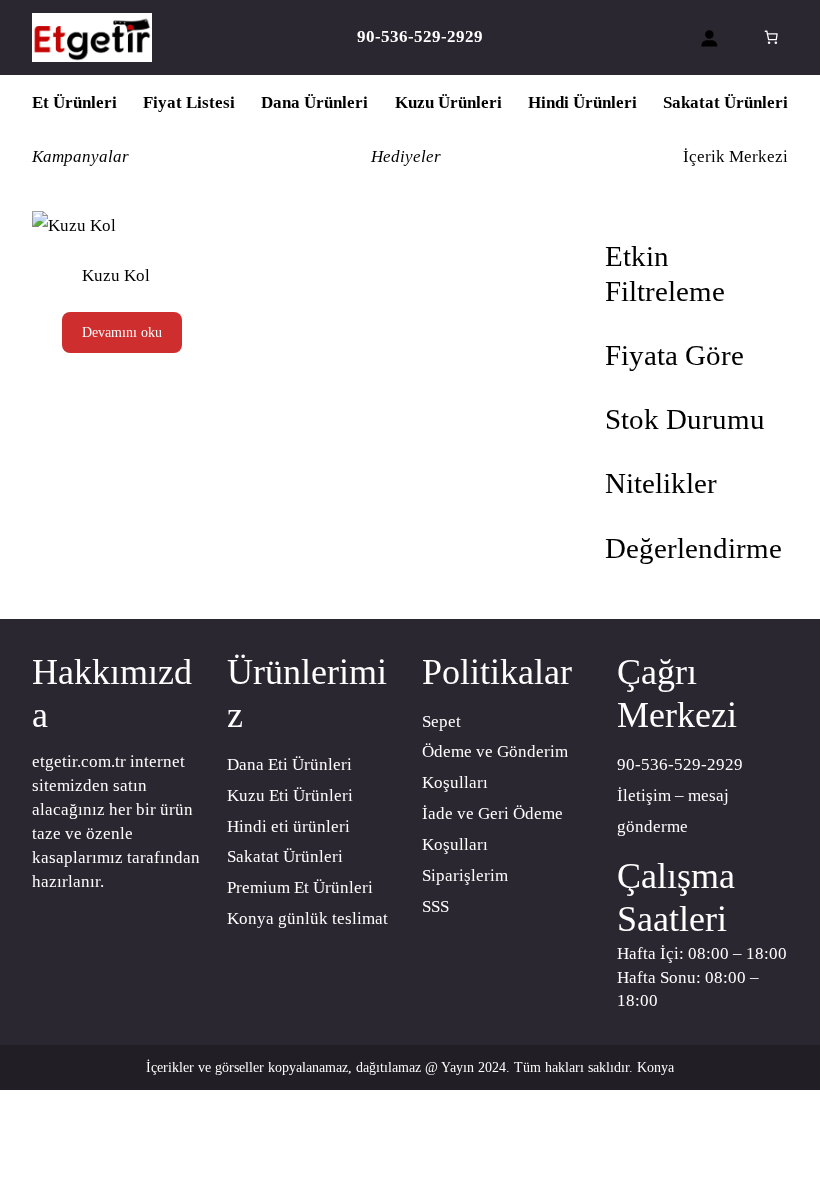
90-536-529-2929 (680, 764)
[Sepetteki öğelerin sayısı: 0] (771, 37)
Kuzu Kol (116, 275)
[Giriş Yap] (708, 37)
